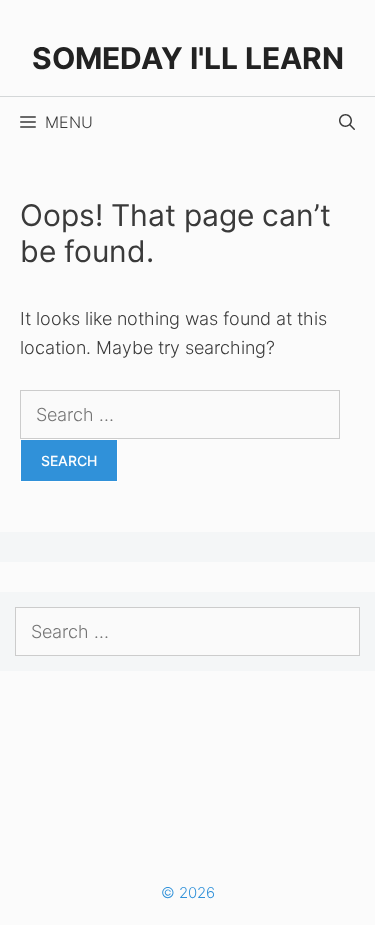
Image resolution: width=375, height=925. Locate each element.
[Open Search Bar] (347, 122)
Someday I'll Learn (188, 58)
